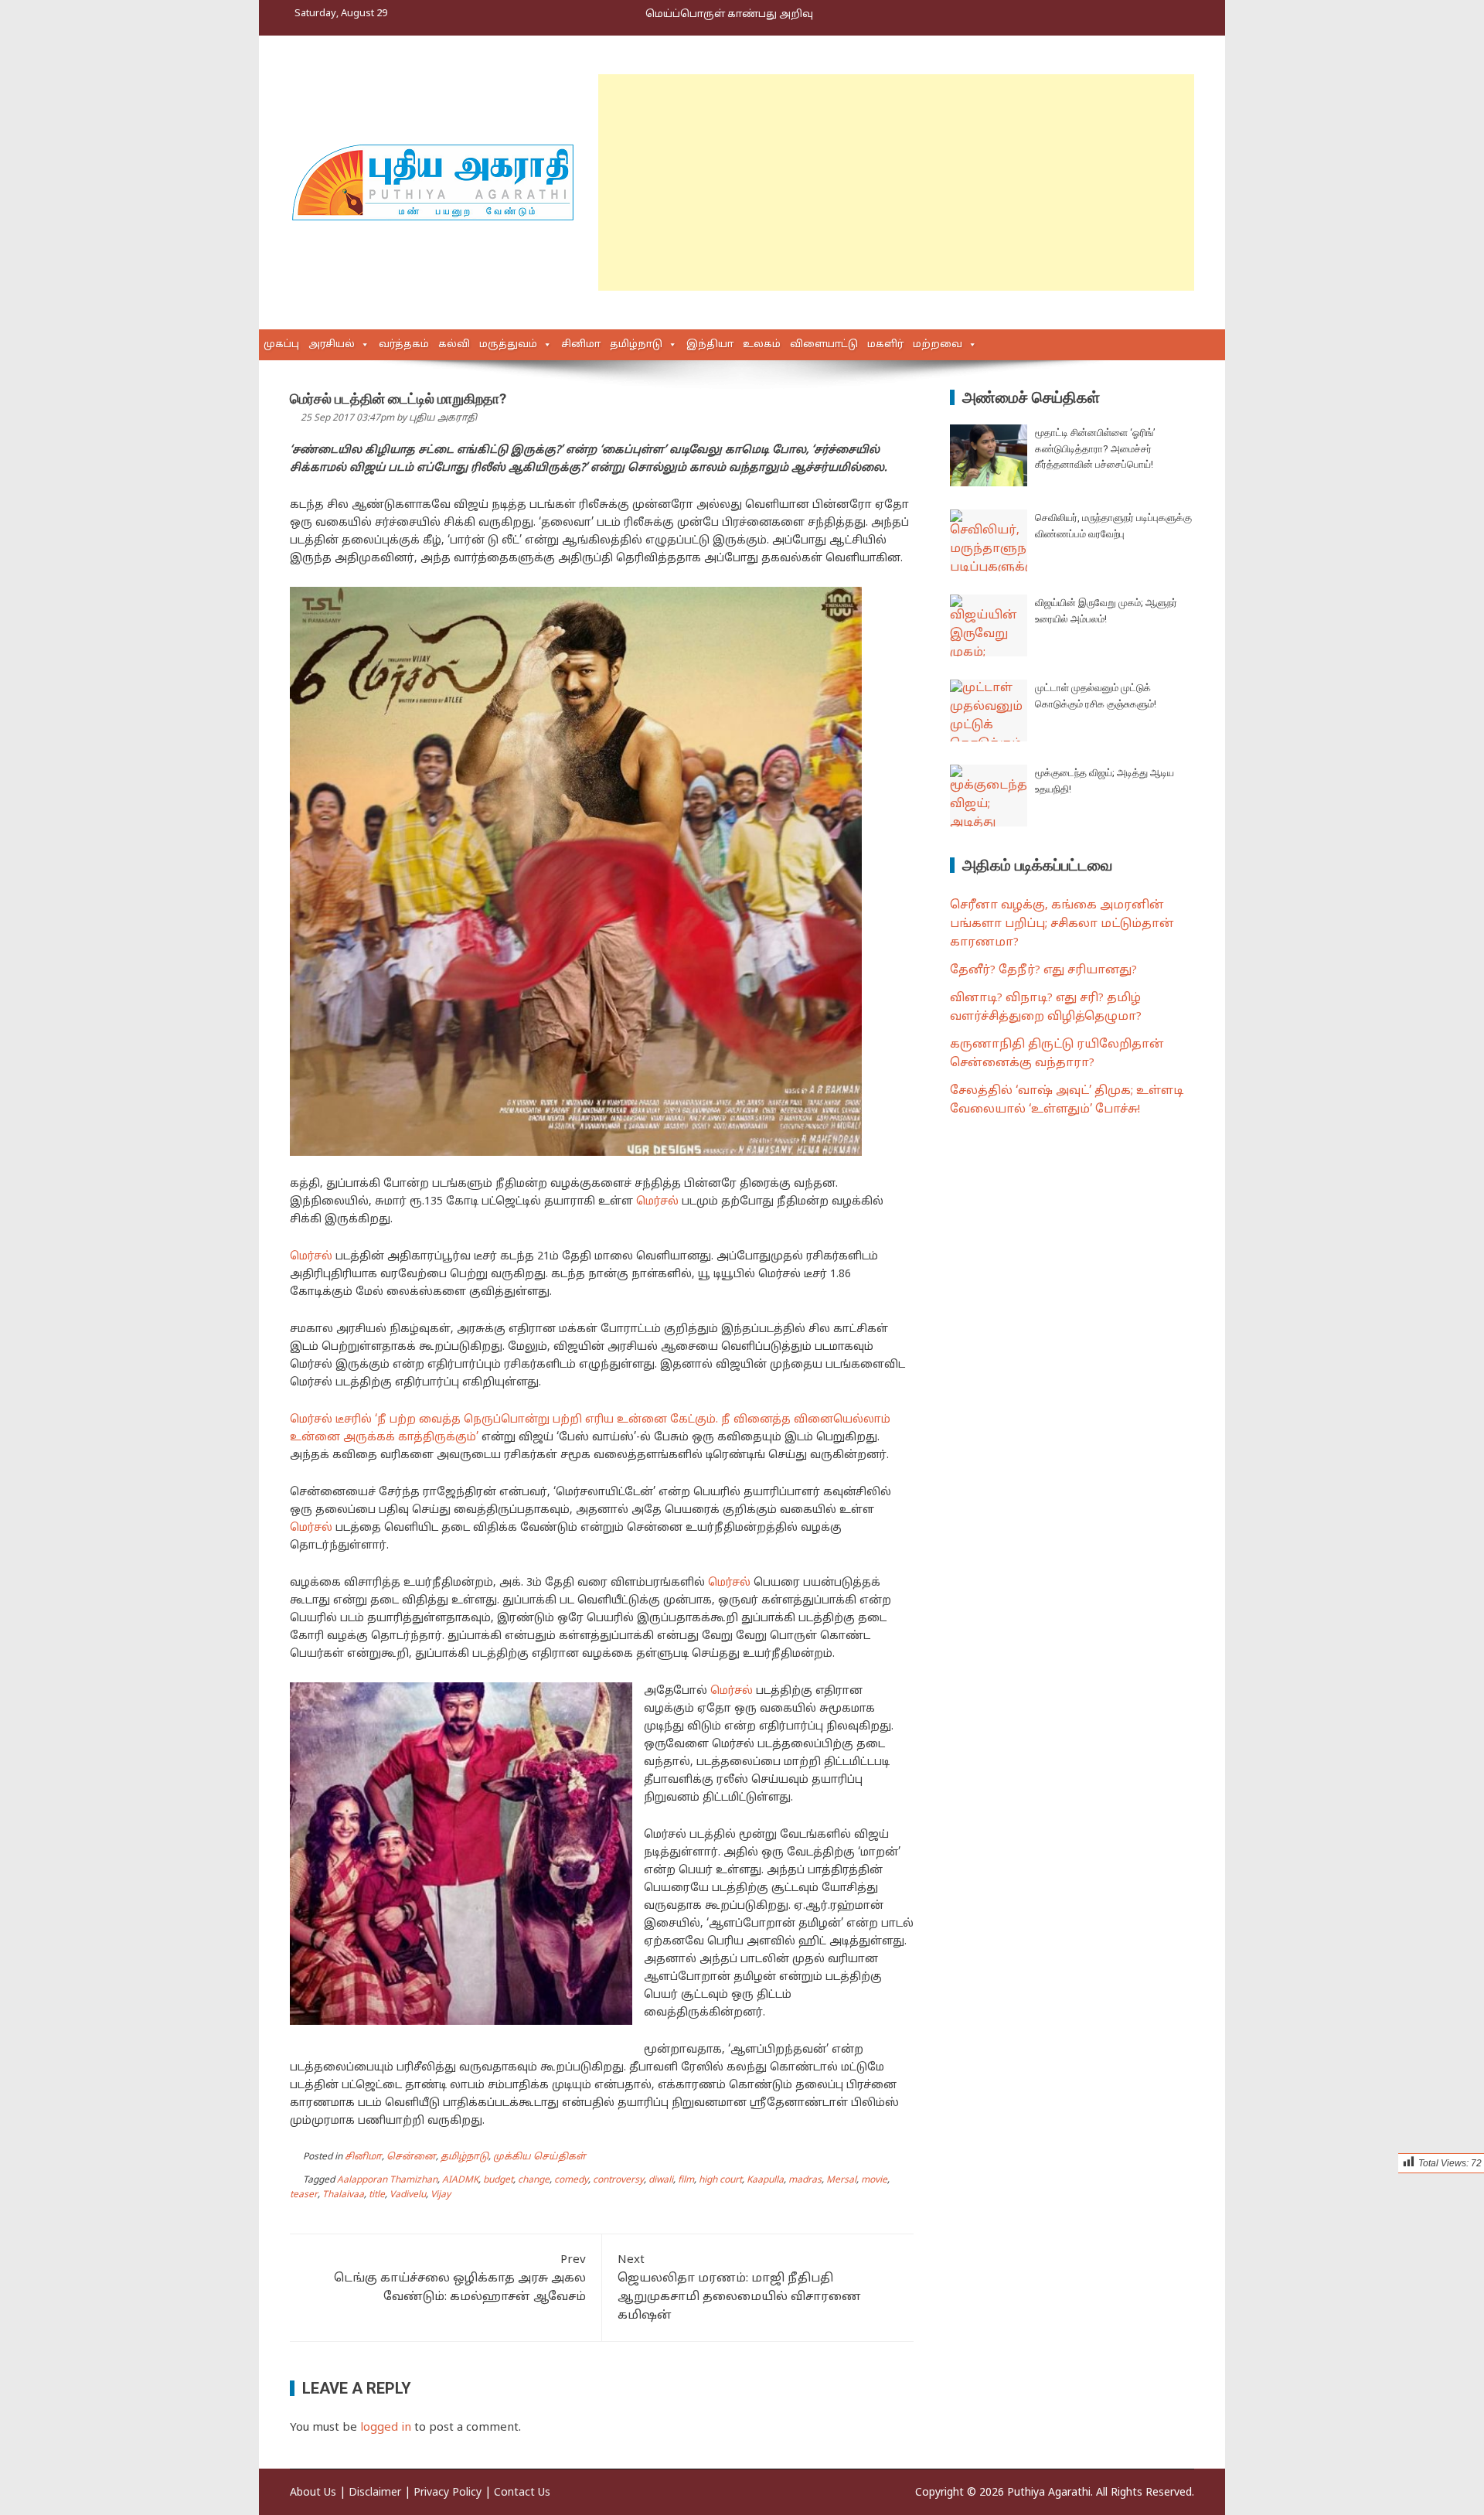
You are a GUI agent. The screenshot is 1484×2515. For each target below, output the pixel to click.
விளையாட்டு (824, 345)
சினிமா (581, 345)
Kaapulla (765, 2180)
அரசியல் (332, 345)
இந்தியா (710, 345)
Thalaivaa (343, 2195)
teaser (304, 2195)
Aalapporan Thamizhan (387, 2180)
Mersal (841, 2180)
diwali (661, 2180)
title (377, 2195)
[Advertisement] (896, 182)
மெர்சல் (657, 1202)
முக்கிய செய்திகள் (539, 2157)
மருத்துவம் (508, 345)
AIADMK (460, 2180)
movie (874, 2180)
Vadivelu (408, 2195)
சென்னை (411, 2157)
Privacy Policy (448, 2493)
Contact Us (522, 2493)
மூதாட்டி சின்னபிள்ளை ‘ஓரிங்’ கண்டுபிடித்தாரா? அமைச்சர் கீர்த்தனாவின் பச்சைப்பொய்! (1095, 449)
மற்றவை (938, 345)
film (686, 2180)
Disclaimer (375, 2493)
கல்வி (454, 345)
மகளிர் (885, 345)
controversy (618, 2180)
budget (498, 2180)
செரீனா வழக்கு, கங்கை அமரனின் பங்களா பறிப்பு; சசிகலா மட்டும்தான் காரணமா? (1062, 924)
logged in (386, 2428)
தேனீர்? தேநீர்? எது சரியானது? (1043, 971)
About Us (313, 2493)
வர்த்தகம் (404, 345)
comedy (571, 2180)
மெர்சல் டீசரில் (331, 1420)
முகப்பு (281, 345)
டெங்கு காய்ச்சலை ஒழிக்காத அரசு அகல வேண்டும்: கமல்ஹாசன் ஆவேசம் (460, 2279)
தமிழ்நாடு (636, 345)
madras (805, 2180)
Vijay (441, 2195)
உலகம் (762, 345)
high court (720, 2180)
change (534, 2180)
